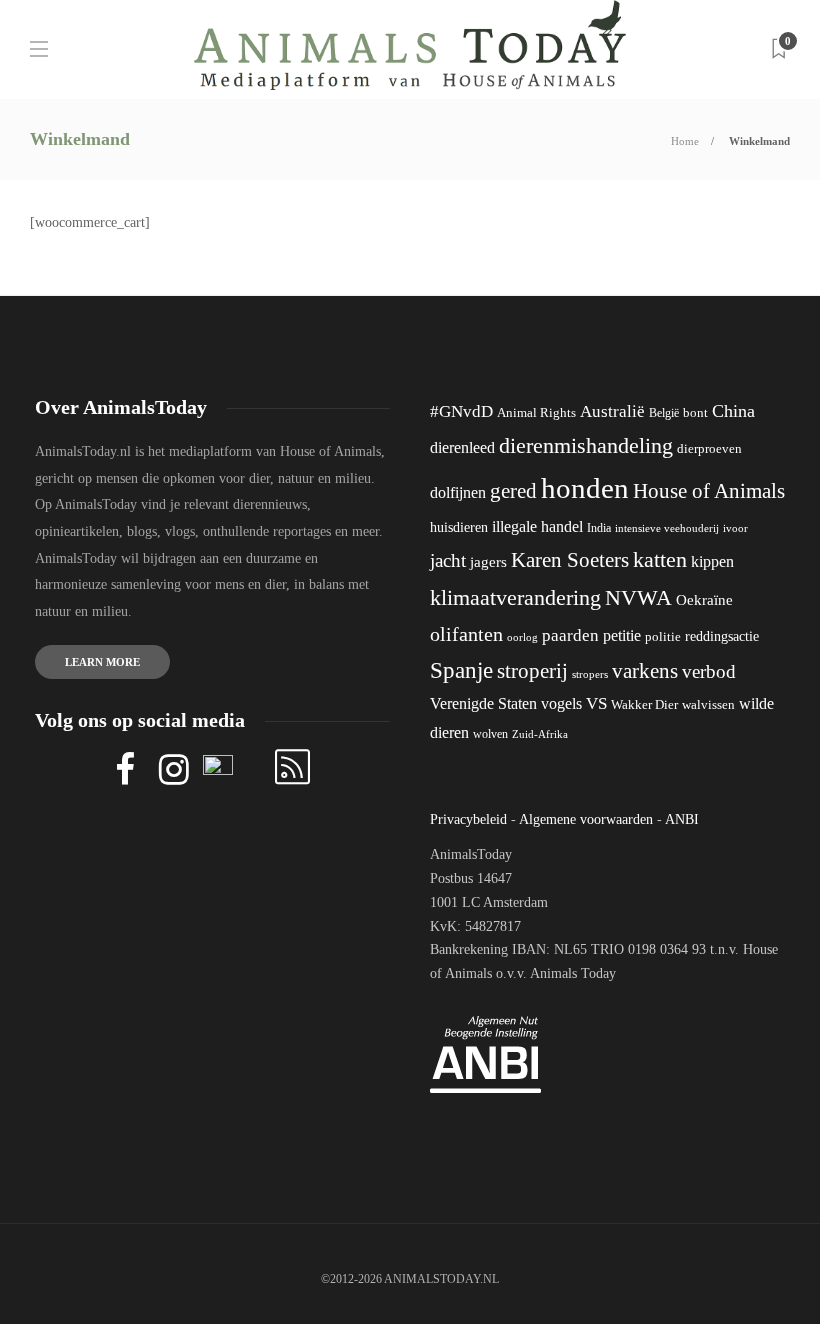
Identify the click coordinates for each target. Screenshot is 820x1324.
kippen (712, 561)
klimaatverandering (515, 597)
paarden (570, 635)
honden (585, 488)
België (664, 413)
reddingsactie (722, 636)
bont (695, 413)
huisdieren (459, 527)
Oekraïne (704, 600)
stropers (590, 674)
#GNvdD (461, 411)
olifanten (466, 634)
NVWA (638, 597)
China (733, 411)
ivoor (735, 528)
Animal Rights (536, 413)
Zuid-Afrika (540, 734)
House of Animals (709, 491)
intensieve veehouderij (667, 528)
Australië (612, 411)
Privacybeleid (468, 819)
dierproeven (709, 449)
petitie (622, 635)
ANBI (682, 819)
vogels (561, 703)
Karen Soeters (570, 560)
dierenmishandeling (586, 445)
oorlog (522, 637)
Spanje (461, 670)
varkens (645, 671)
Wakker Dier (644, 705)
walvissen (708, 705)
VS (596, 703)
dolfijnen (458, 492)
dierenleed (462, 447)
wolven (490, 734)
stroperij (532, 671)
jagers (488, 562)
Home (685, 141)
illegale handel (537, 526)
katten (660, 559)
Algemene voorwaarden (586, 819)
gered (513, 491)
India (599, 528)
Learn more (102, 662)
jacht (448, 560)
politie (663, 637)
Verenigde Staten (483, 703)
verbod (709, 671)
